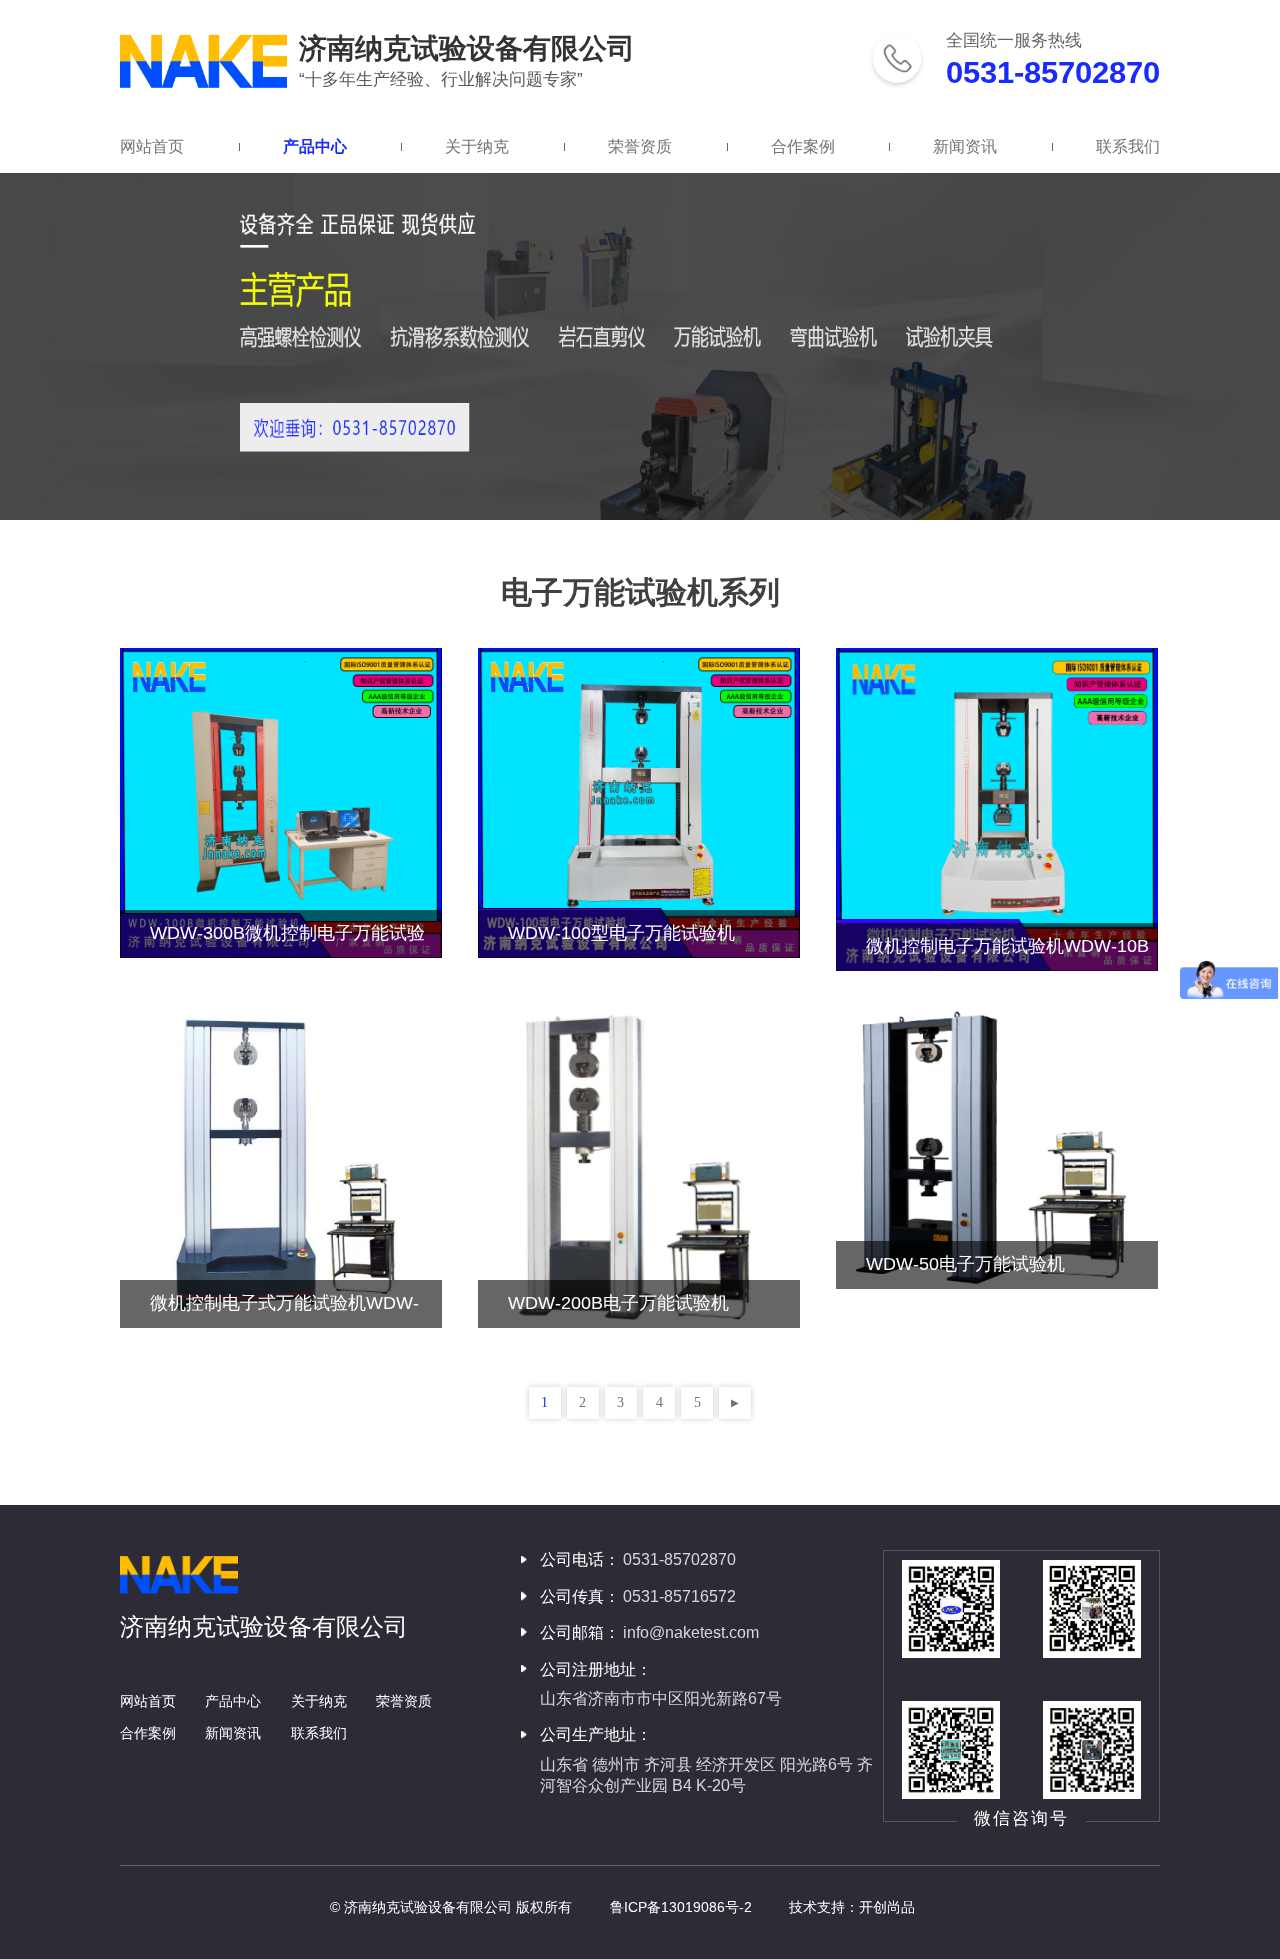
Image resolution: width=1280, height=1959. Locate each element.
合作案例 (803, 146)
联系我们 (1128, 146)
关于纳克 (477, 146)
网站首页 (152, 146)
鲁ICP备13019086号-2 (681, 1907)
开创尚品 (887, 1907)
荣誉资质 (640, 146)
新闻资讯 (965, 146)
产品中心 (315, 146)
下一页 (735, 1403)
